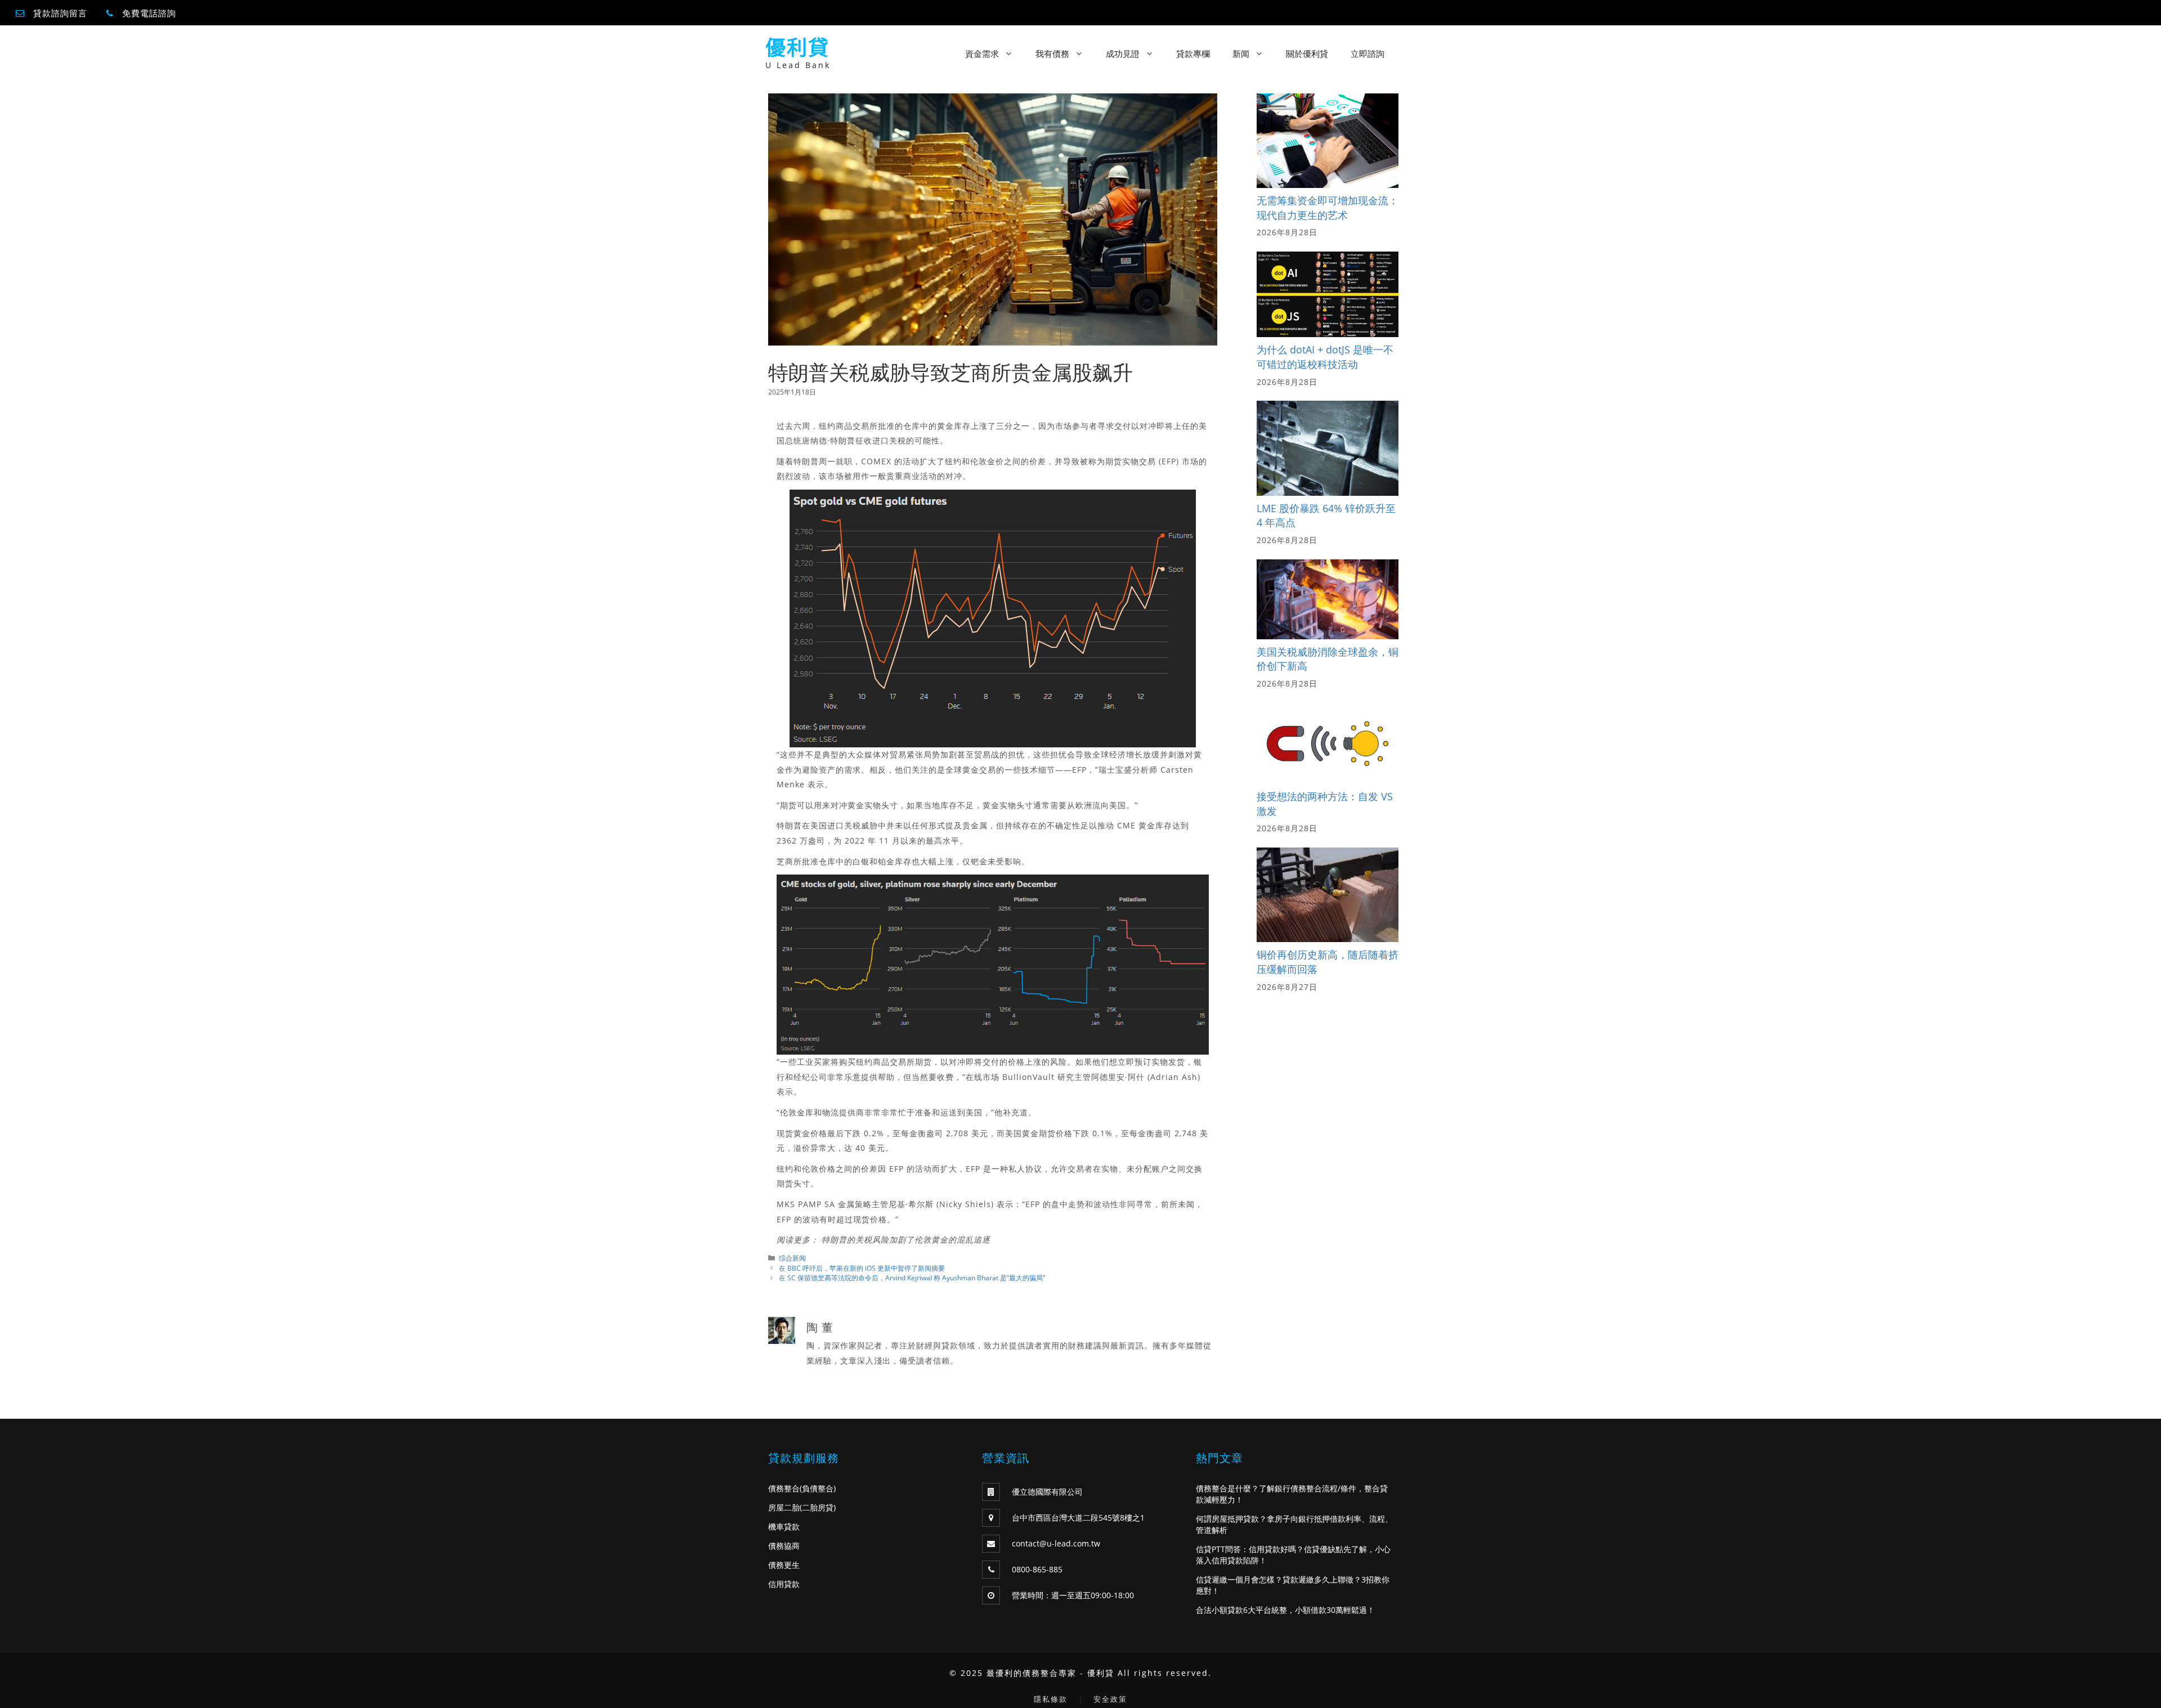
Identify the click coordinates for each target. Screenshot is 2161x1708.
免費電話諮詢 (149, 13)
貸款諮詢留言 (60, 13)
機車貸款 (784, 1527)
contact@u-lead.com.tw (1056, 1543)
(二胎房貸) (818, 1507)
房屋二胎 (784, 1507)
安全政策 (1110, 1699)
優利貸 (797, 48)
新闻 (1241, 53)
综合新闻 (792, 1258)
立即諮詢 (1368, 53)
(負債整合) (818, 1488)
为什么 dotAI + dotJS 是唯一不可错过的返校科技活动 (1325, 357)
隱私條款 (1051, 1699)
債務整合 (784, 1488)
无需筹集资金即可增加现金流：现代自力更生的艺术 (1328, 208)
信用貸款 (784, 1584)
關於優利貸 (1307, 53)
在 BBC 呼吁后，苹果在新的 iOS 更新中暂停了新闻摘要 (862, 1268)
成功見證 (1123, 53)
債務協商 (784, 1546)
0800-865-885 (1037, 1569)
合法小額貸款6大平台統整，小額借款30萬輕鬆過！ (1285, 1610)
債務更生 (784, 1565)
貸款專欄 (1193, 53)
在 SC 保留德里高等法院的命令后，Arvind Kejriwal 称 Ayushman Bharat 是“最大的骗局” (912, 1277)
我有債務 (1052, 53)
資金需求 (982, 53)
